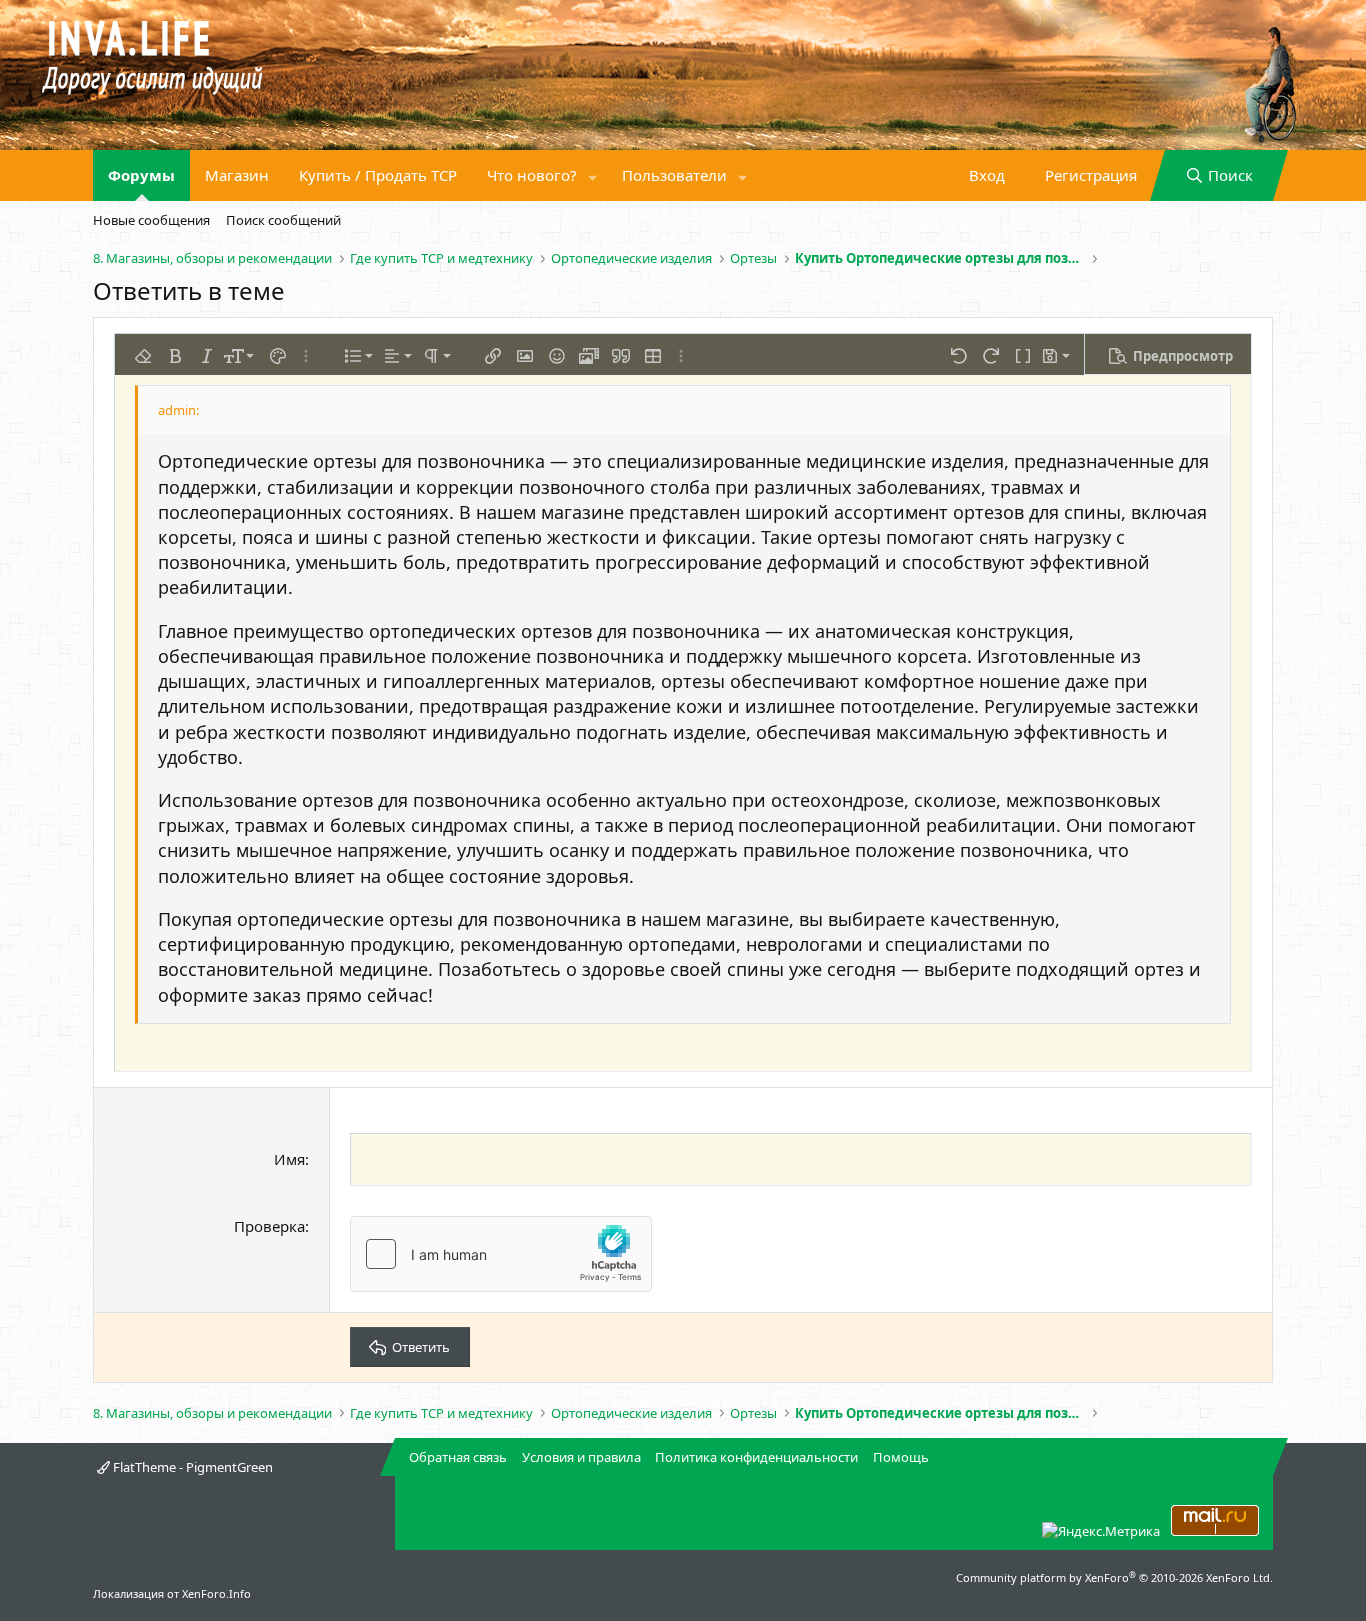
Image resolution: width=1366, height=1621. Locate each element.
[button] (593, 175)
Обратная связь (458, 1457)
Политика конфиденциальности (756, 1457)
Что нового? (532, 175)
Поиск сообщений (283, 220)
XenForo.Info (216, 1593)
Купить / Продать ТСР (378, 175)
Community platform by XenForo (1114, 1577)
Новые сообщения (151, 220)
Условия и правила (581, 1457)
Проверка (269, 1226)
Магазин (237, 175)
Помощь (901, 1457)
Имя (289, 1159)
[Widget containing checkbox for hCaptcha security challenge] (501, 1254)
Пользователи (674, 175)
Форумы (141, 175)
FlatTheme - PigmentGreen (191, 1467)
